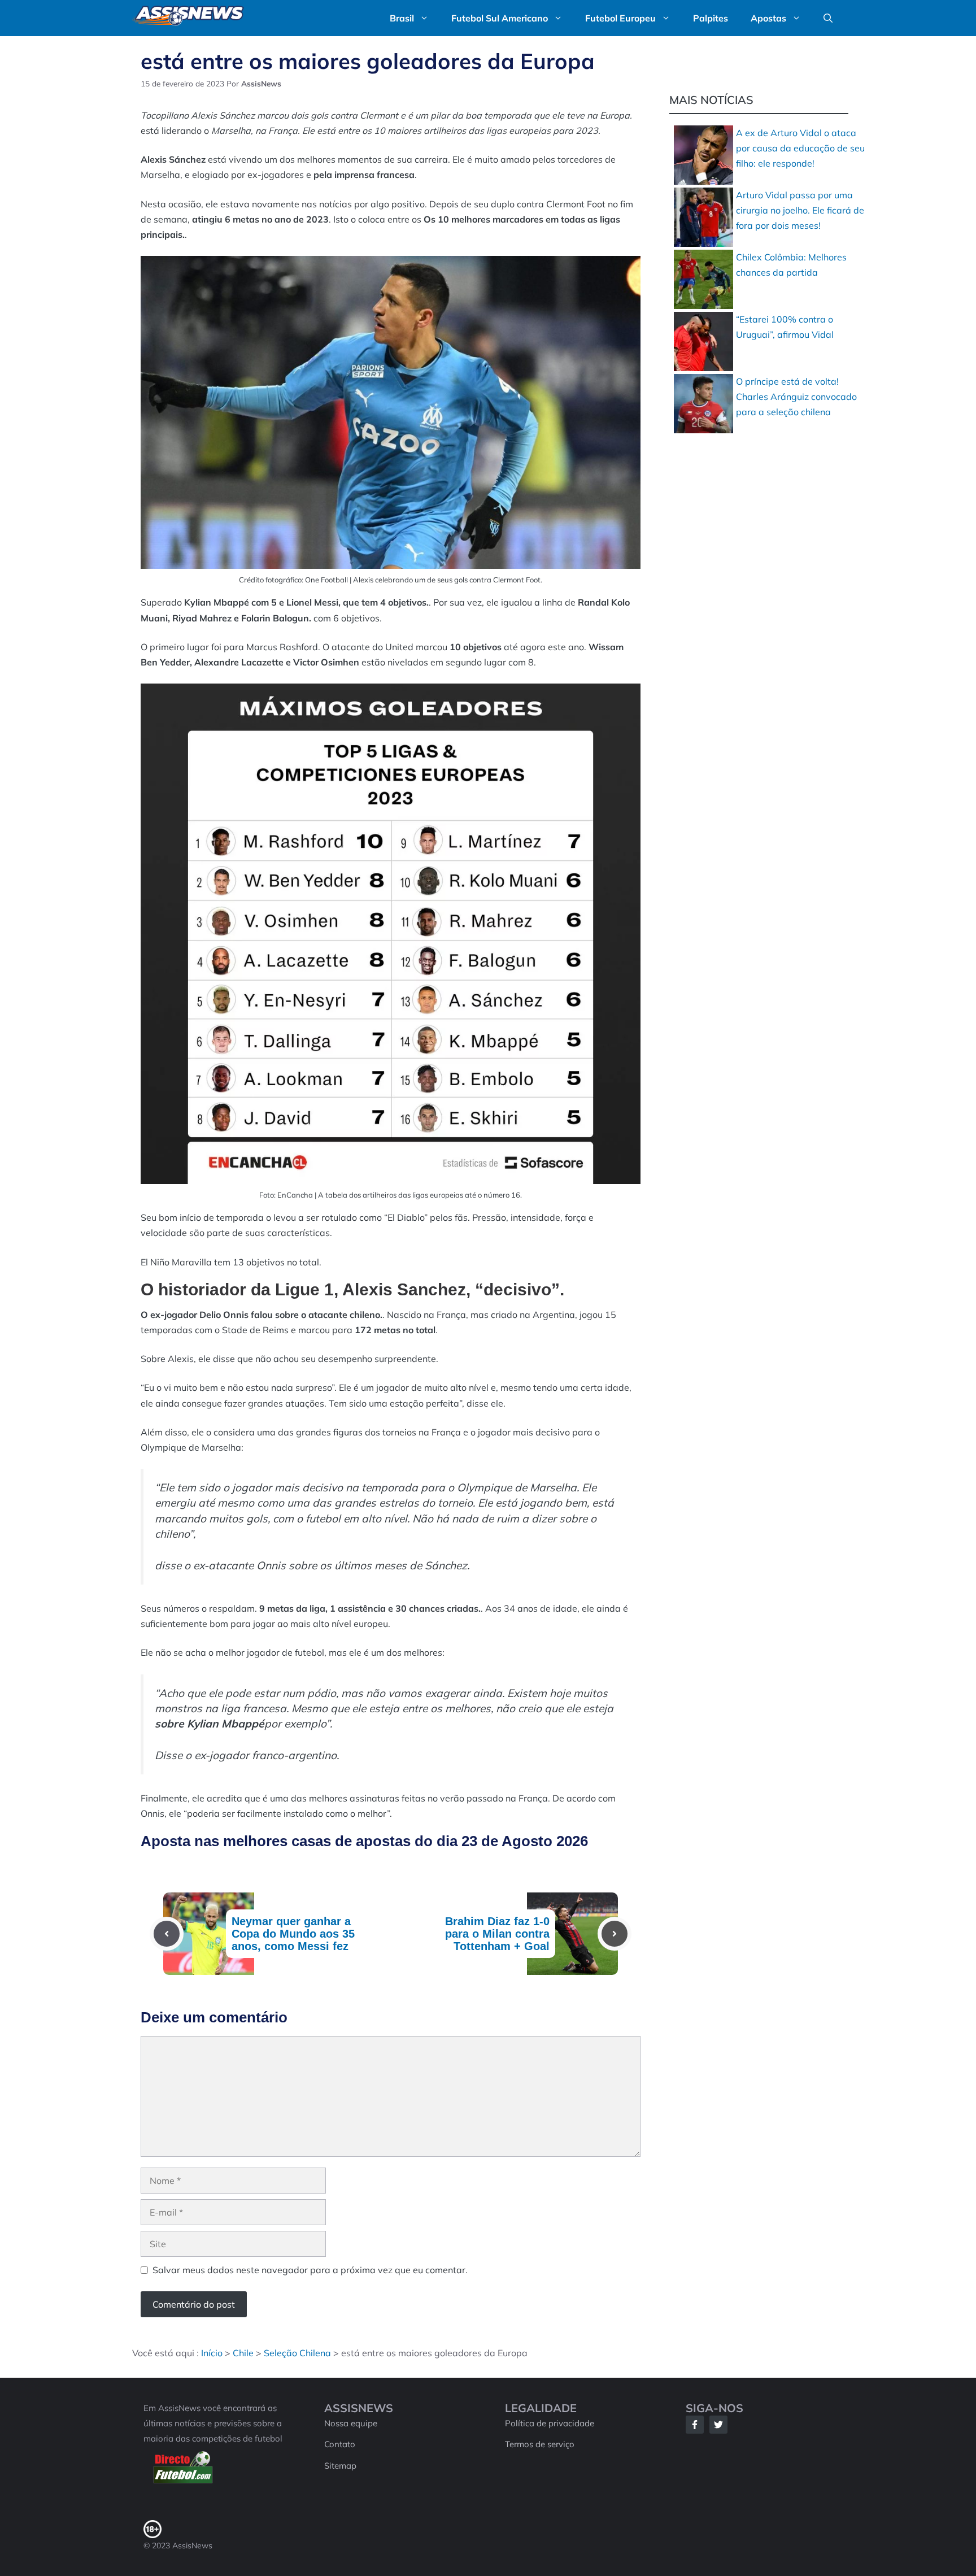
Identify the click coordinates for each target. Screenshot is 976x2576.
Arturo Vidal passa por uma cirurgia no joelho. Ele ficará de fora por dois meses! (800, 210)
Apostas (768, 18)
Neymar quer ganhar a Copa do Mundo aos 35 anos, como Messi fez (293, 1934)
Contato (340, 2444)
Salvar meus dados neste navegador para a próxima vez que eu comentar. (310, 2270)
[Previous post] (167, 1934)
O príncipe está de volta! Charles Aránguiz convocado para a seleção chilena (796, 397)
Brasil (402, 18)
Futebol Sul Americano (500, 18)
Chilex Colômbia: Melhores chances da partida (791, 265)
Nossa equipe (351, 2423)
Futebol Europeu (620, 18)
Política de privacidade (550, 2423)
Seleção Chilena (297, 2353)
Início (212, 2353)
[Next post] (615, 1934)
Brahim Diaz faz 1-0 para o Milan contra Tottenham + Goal (497, 1934)
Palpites (711, 18)
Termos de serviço (540, 2444)
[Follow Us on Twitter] (718, 2425)
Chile (243, 2353)
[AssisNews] (188, 18)
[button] (828, 18)
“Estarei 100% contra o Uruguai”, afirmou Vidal (785, 327)
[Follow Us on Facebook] (695, 2425)
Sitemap (340, 2466)
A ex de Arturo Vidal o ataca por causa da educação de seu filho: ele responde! (800, 148)
